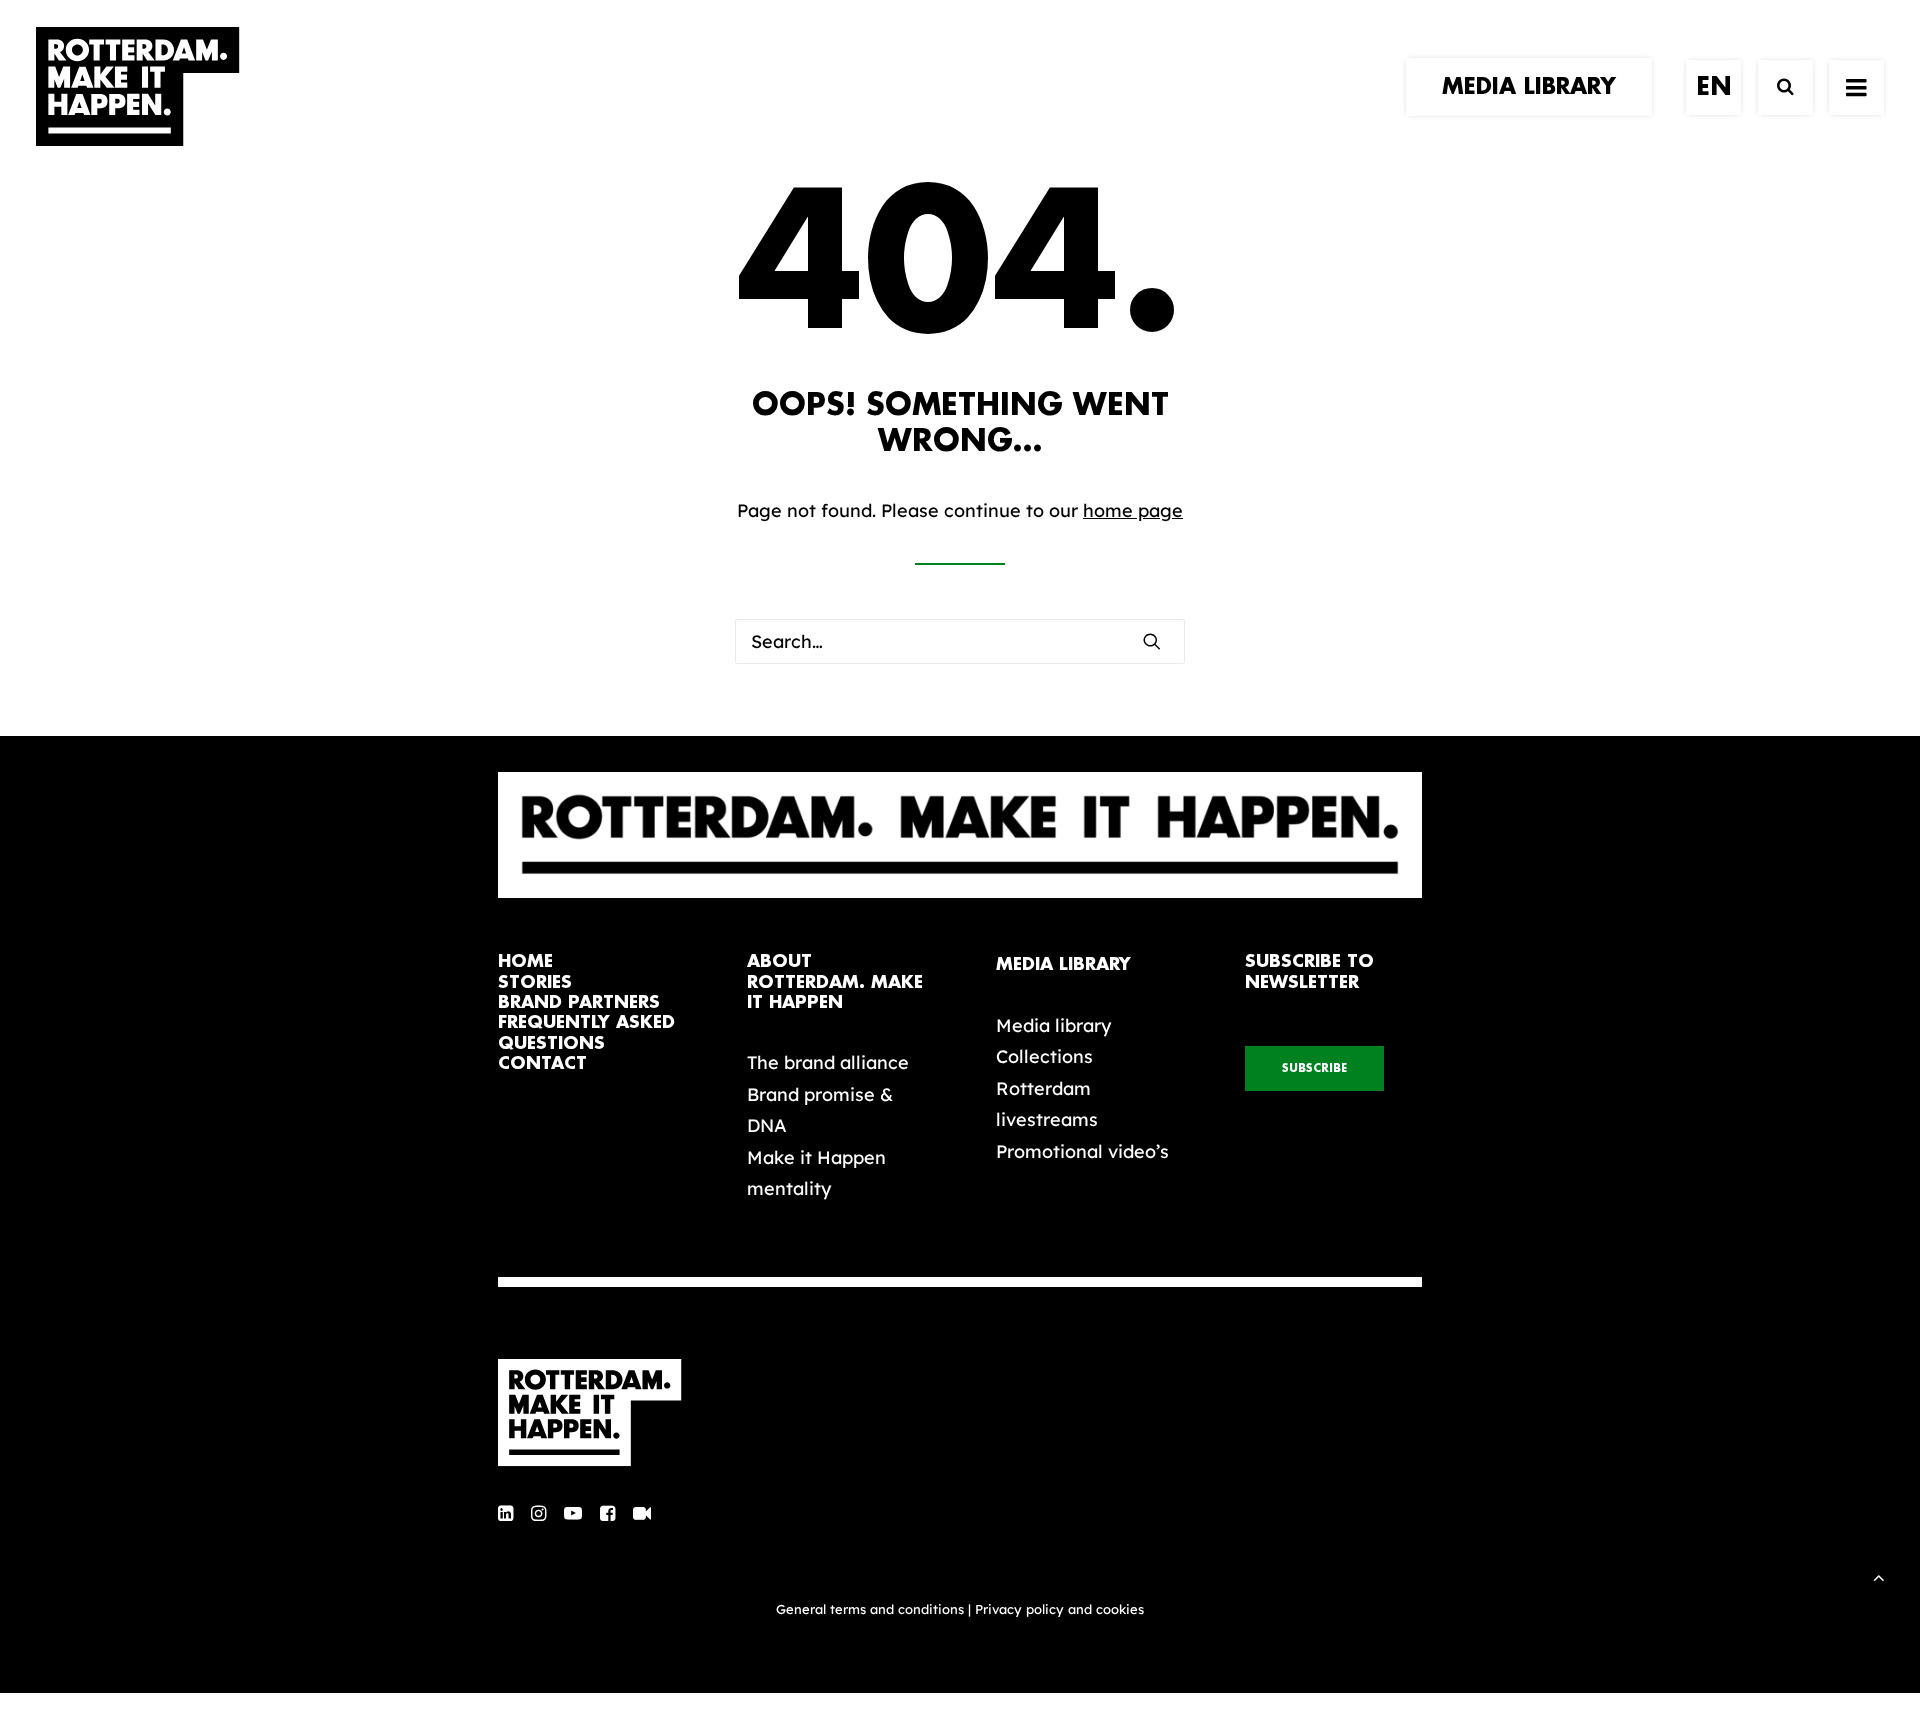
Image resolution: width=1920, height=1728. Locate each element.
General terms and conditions (870, 1609)
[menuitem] (1536, 87)
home (525, 961)
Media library (1053, 1025)
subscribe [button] (1314, 1068)
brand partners (579, 1002)
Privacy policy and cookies (1059, 1609)
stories (535, 982)
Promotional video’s (1082, 1151)
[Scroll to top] (1879, 1575)
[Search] (1776, 87)
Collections (1044, 1056)
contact (542, 1063)
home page (1133, 510)
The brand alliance (828, 1062)
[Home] (600, 1413)
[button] (1856, 87)
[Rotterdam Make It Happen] (138, 87)
